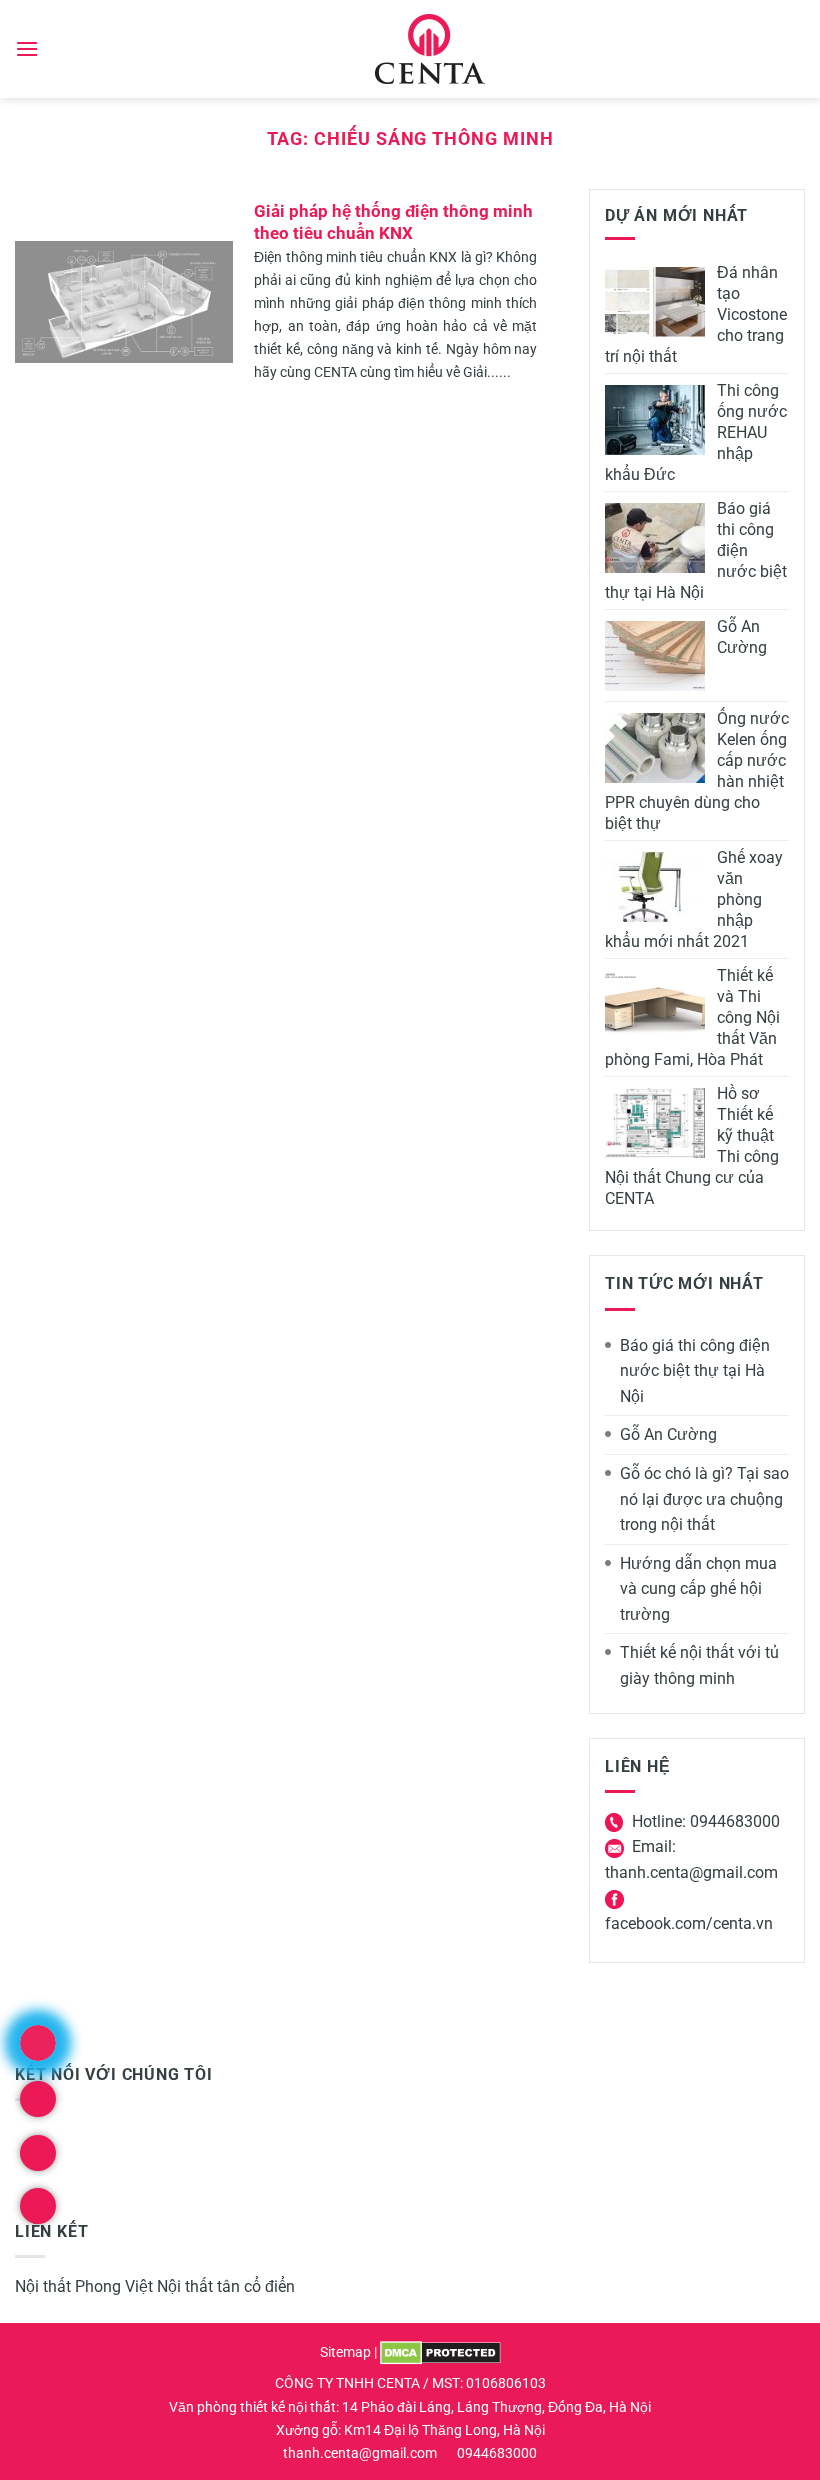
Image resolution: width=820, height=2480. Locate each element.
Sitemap (345, 2352)
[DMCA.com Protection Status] (440, 2352)
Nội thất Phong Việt (84, 2286)
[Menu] (27, 48)
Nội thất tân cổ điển (226, 2286)
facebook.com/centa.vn (689, 1923)
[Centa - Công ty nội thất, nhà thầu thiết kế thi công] (430, 49)
